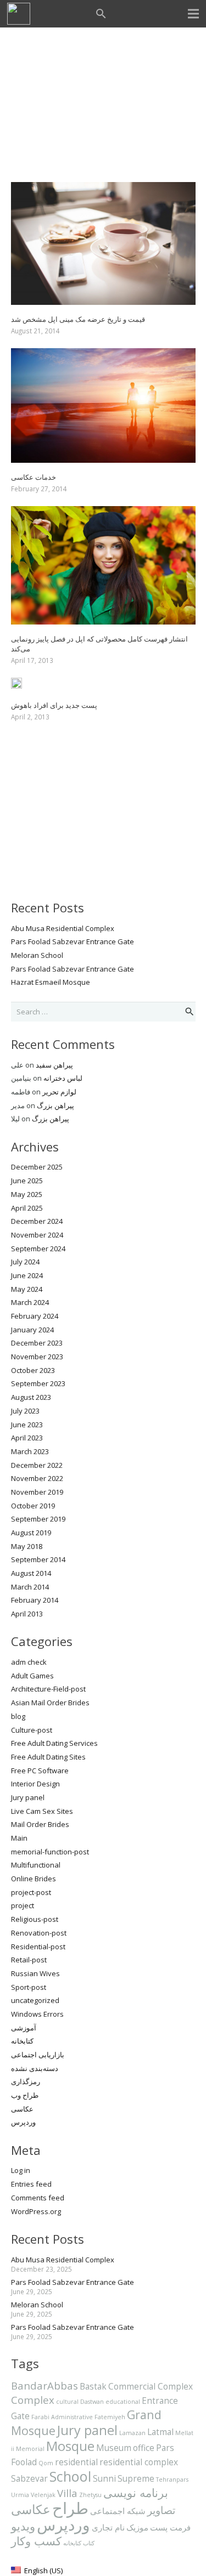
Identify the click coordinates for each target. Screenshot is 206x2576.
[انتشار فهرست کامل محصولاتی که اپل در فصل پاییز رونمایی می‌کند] (103, 513)
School (70, 2476)
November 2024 (37, 1235)
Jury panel (28, 1797)
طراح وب (25, 2095)
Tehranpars (172, 2479)
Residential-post (38, 1947)
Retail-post (29, 1960)
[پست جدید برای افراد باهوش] (16, 684)
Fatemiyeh (110, 2417)
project (23, 1905)
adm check (29, 1662)
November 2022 (37, 1478)
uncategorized (35, 2000)
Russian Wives (35, 1973)
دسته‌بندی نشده (35, 2068)
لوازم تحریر (59, 1092)
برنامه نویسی (136, 2492)
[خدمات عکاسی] (103, 355)
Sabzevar (29, 2478)
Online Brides (34, 1879)
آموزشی (24, 2028)
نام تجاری (108, 2527)
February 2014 (35, 1600)
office (144, 2448)
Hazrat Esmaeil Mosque (51, 982)
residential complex (139, 2462)
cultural (67, 2402)
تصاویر (161, 2510)
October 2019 (33, 1506)
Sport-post (29, 1987)
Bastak (93, 2386)
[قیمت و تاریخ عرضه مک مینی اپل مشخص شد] (103, 189)
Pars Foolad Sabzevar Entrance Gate (73, 941)
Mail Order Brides (40, 1824)
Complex (33, 2400)
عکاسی (22, 2109)
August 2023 (31, 1397)
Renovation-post (39, 1933)
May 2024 (27, 1289)
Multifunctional (36, 1865)
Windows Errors (37, 2014)
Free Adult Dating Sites (48, 1757)
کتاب (89, 2543)
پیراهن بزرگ (55, 1105)
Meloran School (37, 955)
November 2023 (37, 1357)
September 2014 (38, 1559)
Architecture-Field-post (48, 1689)
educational (123, 2402)
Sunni (104, 2478)
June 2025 (27, 1181)
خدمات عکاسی (34, 477)
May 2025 (27, 1194)
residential (76, 2462)
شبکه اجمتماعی (118, 2511)
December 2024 (37, 1221)
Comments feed (38, 2198)
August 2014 (31, 1573)
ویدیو (23, 2526)
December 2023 (37, 1343)
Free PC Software (40, 1771)
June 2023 (27, 1425)
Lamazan (132, 2433)
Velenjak (43, 2495)
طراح (70, 2508)
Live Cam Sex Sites (42, 1811)
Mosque (70, 2446)
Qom (46, 2463)
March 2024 (30, 1302)
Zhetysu (90, 2495)
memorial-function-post (50, 1852)
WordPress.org (36, 2211)
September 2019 (38, 1519)
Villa (67, 2493)
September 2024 (38, 1249)
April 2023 (27, 1438)
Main (19, 1838)
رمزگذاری (26, 2081)
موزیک (137, 2527)
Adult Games (32, 1676)
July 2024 (25, 1262)
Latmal (160, 2432)
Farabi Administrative (62, 2417)
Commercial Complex (151, 2386)
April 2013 (27, 1614)
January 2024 (32, 1330)
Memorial (30, 2449)
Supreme (136, 2478)
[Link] (19, 14)
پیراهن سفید (54, 1065)
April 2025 (27, 1208)
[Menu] (194, 14)
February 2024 (35, 1316)
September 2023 (38, 1383)
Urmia (20, 2495)
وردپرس (23, 2122)
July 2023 (25, 1411)
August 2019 (31, 1533)
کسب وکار (36, 2541)
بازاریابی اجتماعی (38, 2055)
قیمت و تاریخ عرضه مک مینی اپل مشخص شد (78, 319)
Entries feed (31, 2184)
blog (18, 1716)
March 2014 (30, 1587)
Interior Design (35, 1784)
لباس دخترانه (63, 1078)
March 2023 (30, 1451)
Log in (21, 2170)
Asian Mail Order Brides (50, 1703)
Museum (114, 2448)
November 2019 (37, 1492)
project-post (31, 1892)
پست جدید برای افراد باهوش (54, 705)
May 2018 (27, 1546)
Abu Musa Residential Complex (63, 928)
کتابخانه (22, 2041)
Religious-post (35, 1919)
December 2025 (37, 1167)
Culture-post (32, 1730)
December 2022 (37, 1465)
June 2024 (27, 1275)
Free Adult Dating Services (54, 1743)
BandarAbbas (44, 2385)
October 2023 (33, 1370)
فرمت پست (170, 2527)
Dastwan (92, 2402)
